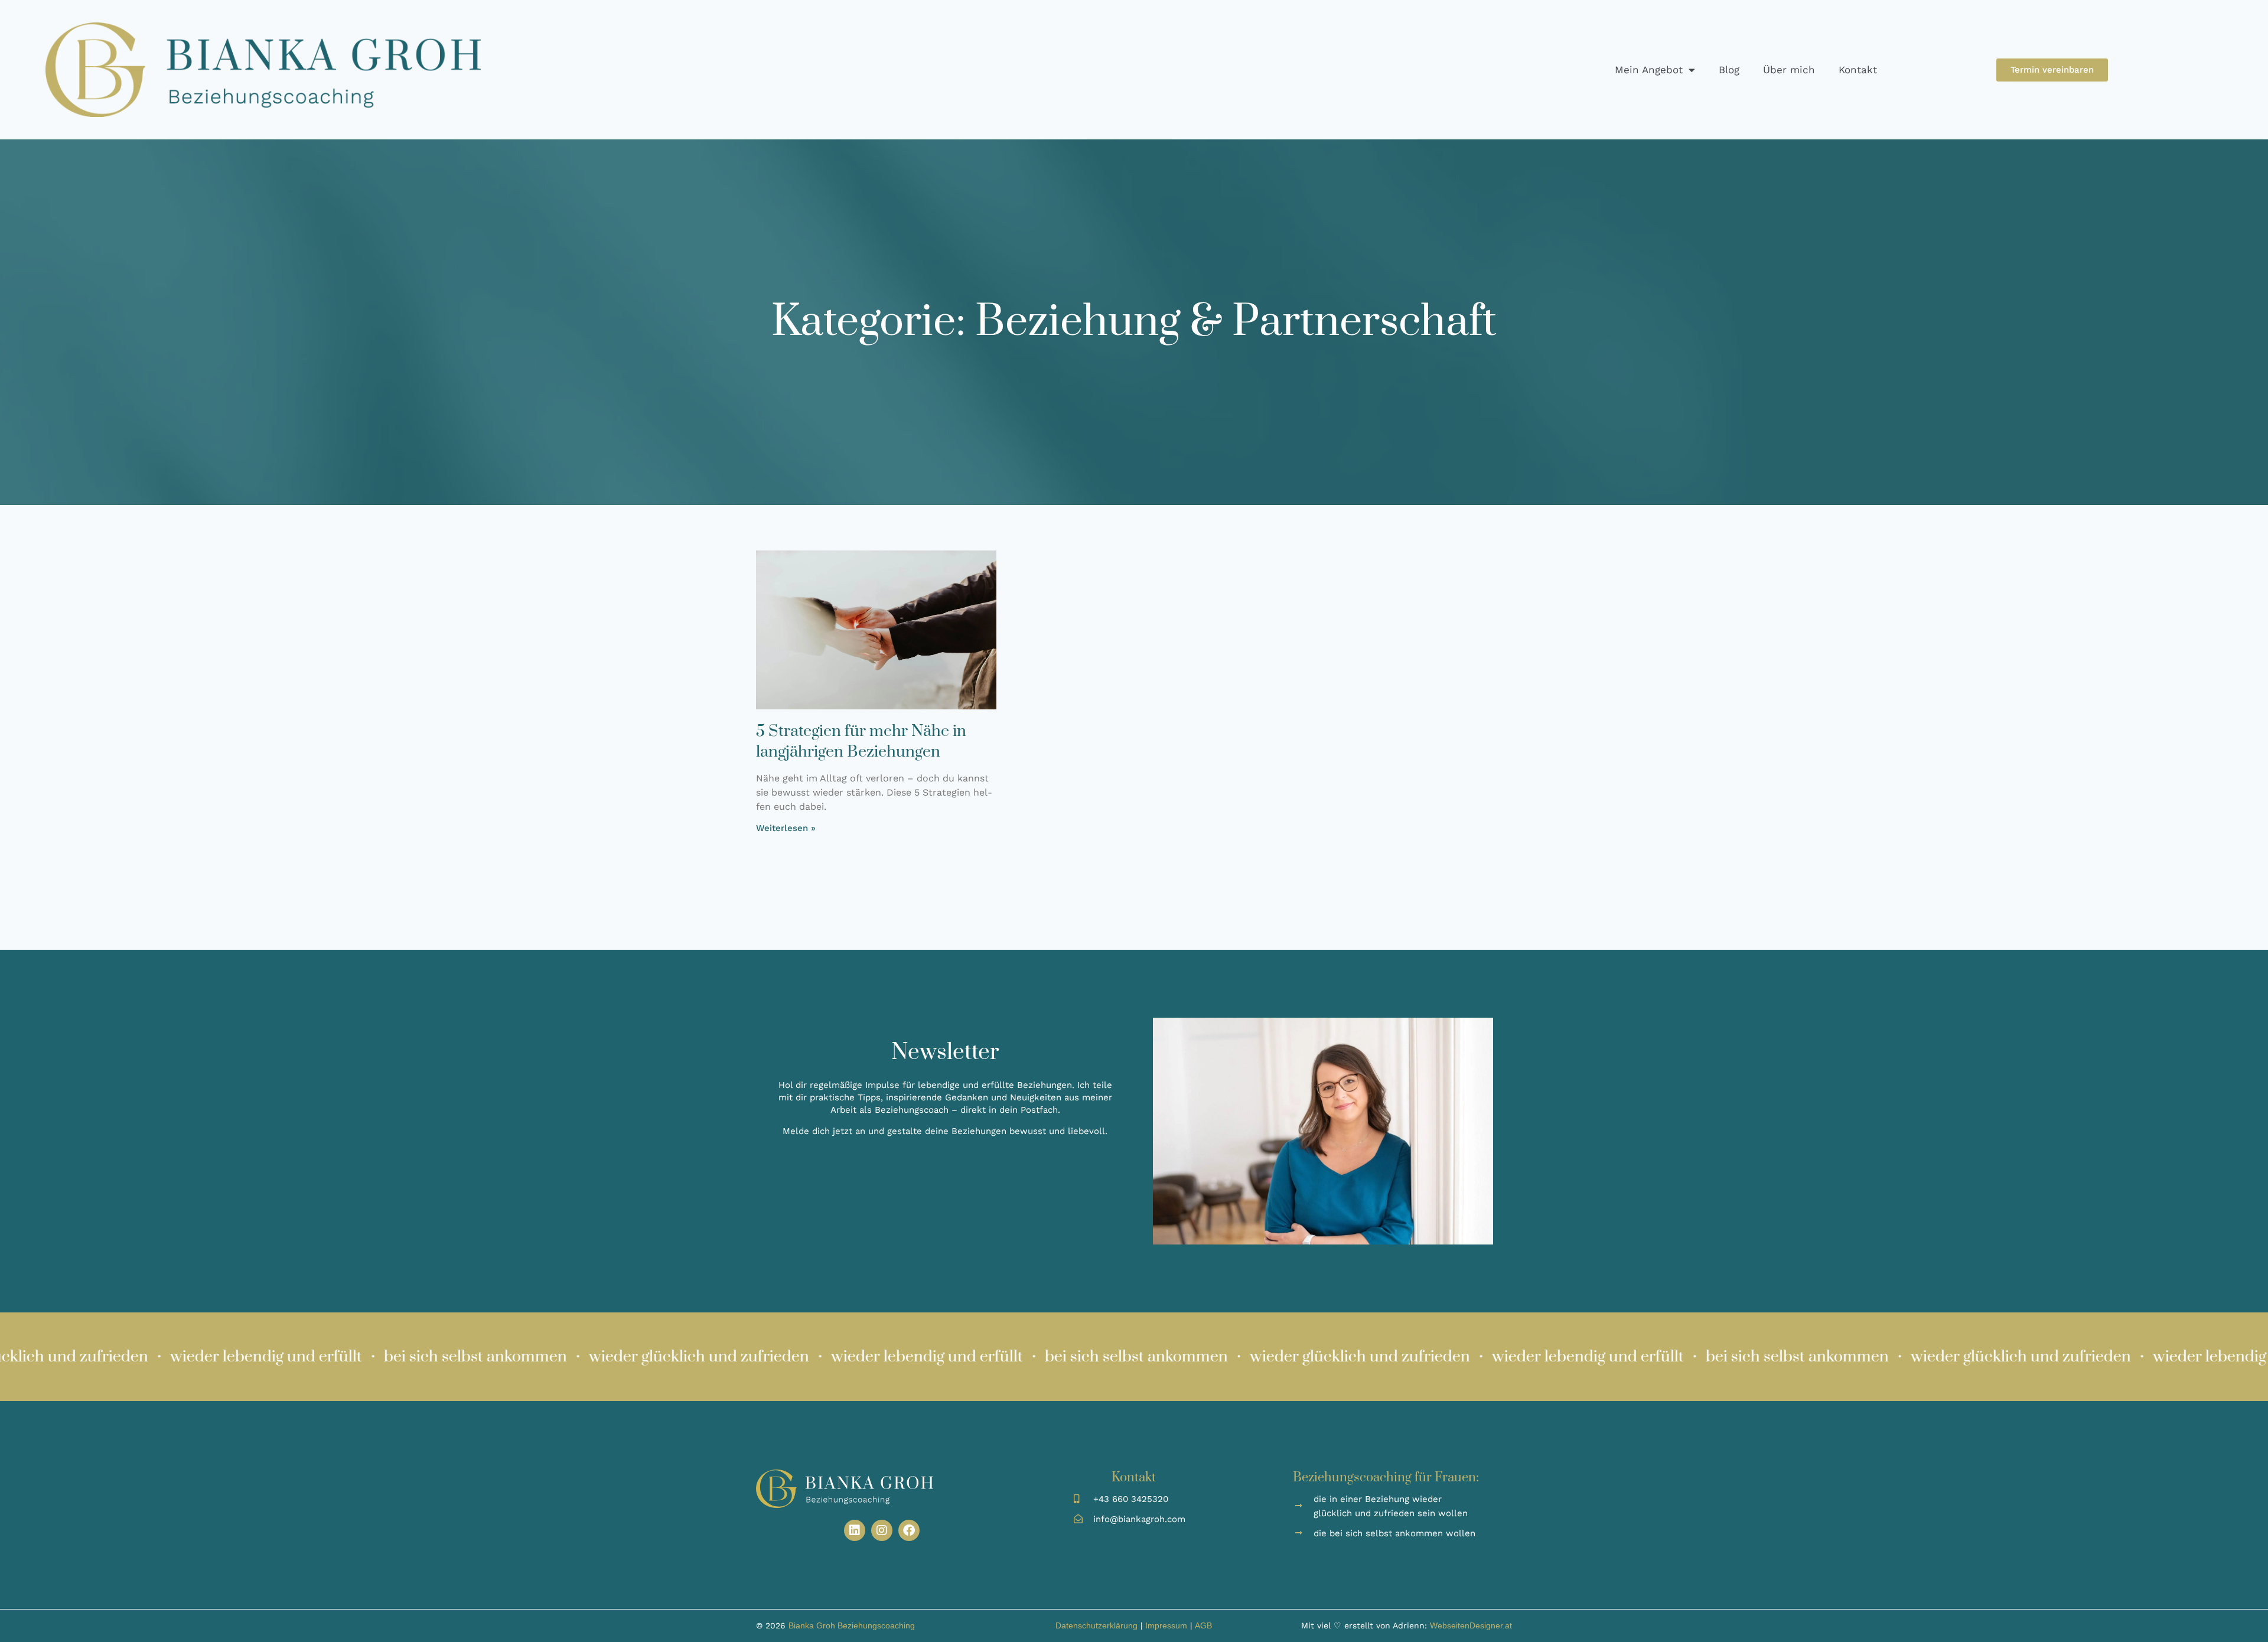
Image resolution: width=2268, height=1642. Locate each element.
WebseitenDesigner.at (1471, 1625)
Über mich (1789, 70)
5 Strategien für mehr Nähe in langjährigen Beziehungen (861, 742)
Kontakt (1858, 70)
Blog (1729, 70)
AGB (1203, 1625)
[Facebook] (909, 1530)
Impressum (1166, 1625)
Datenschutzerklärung (1096, 1625)
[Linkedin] (855, 1530)
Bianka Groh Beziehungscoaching (852, 1625)
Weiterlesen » (786, 828)
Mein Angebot (1649, 70)
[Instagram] (882, 1530)
